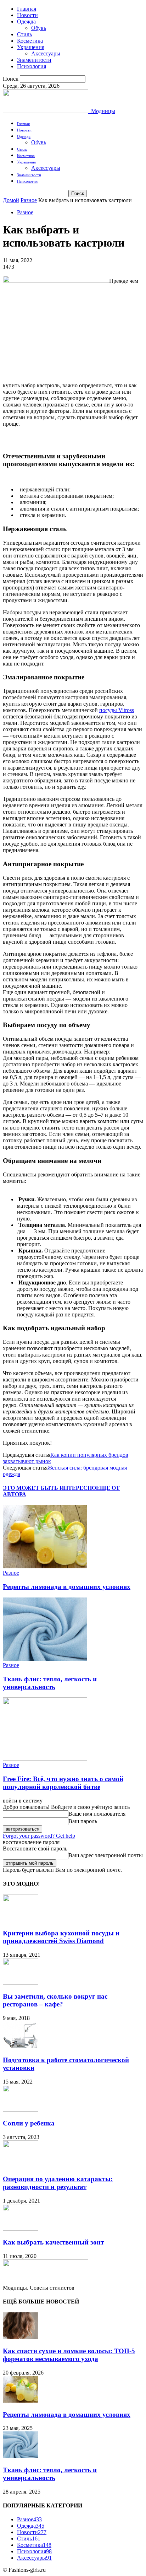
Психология (32, 66)
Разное (29, 200)
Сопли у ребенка (29, 2123)
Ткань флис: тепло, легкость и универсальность (50, 1683)
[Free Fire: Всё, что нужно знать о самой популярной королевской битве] (45, 1759)
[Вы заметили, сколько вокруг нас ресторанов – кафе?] (21, 1983)
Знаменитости (34, 60)
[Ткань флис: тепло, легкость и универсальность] (45, 1659)
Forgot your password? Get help (39, 1836)
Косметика (30, 41)
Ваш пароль (83, 1821)
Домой (11, 200)
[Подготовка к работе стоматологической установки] (21, 2046)
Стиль (24, 34)
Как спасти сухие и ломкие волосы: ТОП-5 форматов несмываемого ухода (69, 2355)
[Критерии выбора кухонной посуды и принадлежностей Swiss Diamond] (21, 1919)
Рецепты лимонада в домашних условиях (67, 1587)
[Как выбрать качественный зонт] (21, 2229)
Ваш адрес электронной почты (106, 1855)
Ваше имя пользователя (97, 1814)
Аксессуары (46, 53)
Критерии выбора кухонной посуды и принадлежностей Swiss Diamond (61, 1937)
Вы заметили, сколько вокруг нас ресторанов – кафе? (55, 2000)
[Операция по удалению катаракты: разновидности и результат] (21, 2165)
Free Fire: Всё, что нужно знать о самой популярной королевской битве (63, 1783)
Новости (27, 15)
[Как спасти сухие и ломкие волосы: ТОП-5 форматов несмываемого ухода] (21, 2337)
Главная (27, 9)
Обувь (39, 28)
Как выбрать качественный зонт (53, 2242)
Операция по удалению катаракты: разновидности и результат (58, 2183)
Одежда (26, 21)
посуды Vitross (117, 710)
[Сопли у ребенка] (21, 2110)
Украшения (31, 47)
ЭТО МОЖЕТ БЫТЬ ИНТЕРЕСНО (49, 1488)
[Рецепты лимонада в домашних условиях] (45, 1566)
